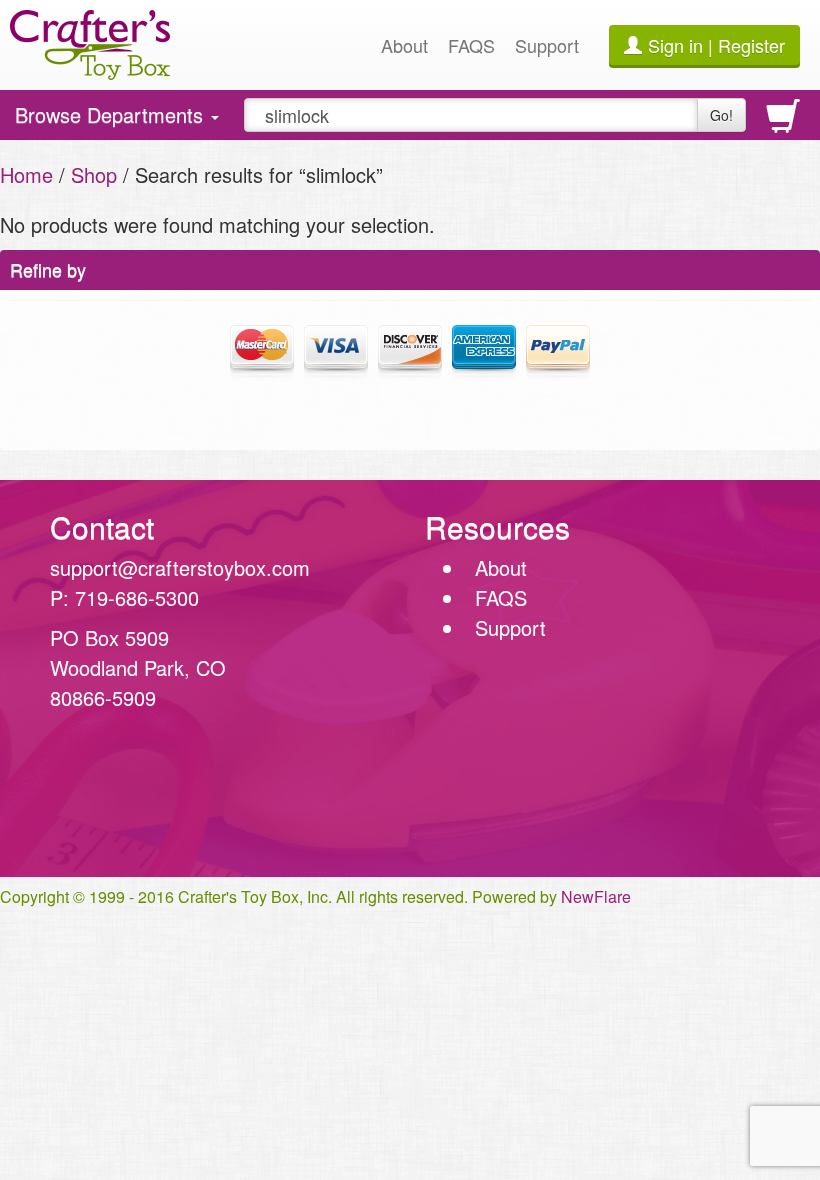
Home (26, 174)
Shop (94, 174)
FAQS (471, 45)
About (404, 45)
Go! (721, 115)
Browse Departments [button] (111, 119)
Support (547, 45)
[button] (410, 790)
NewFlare (596, 896)
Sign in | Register (716, 45)
